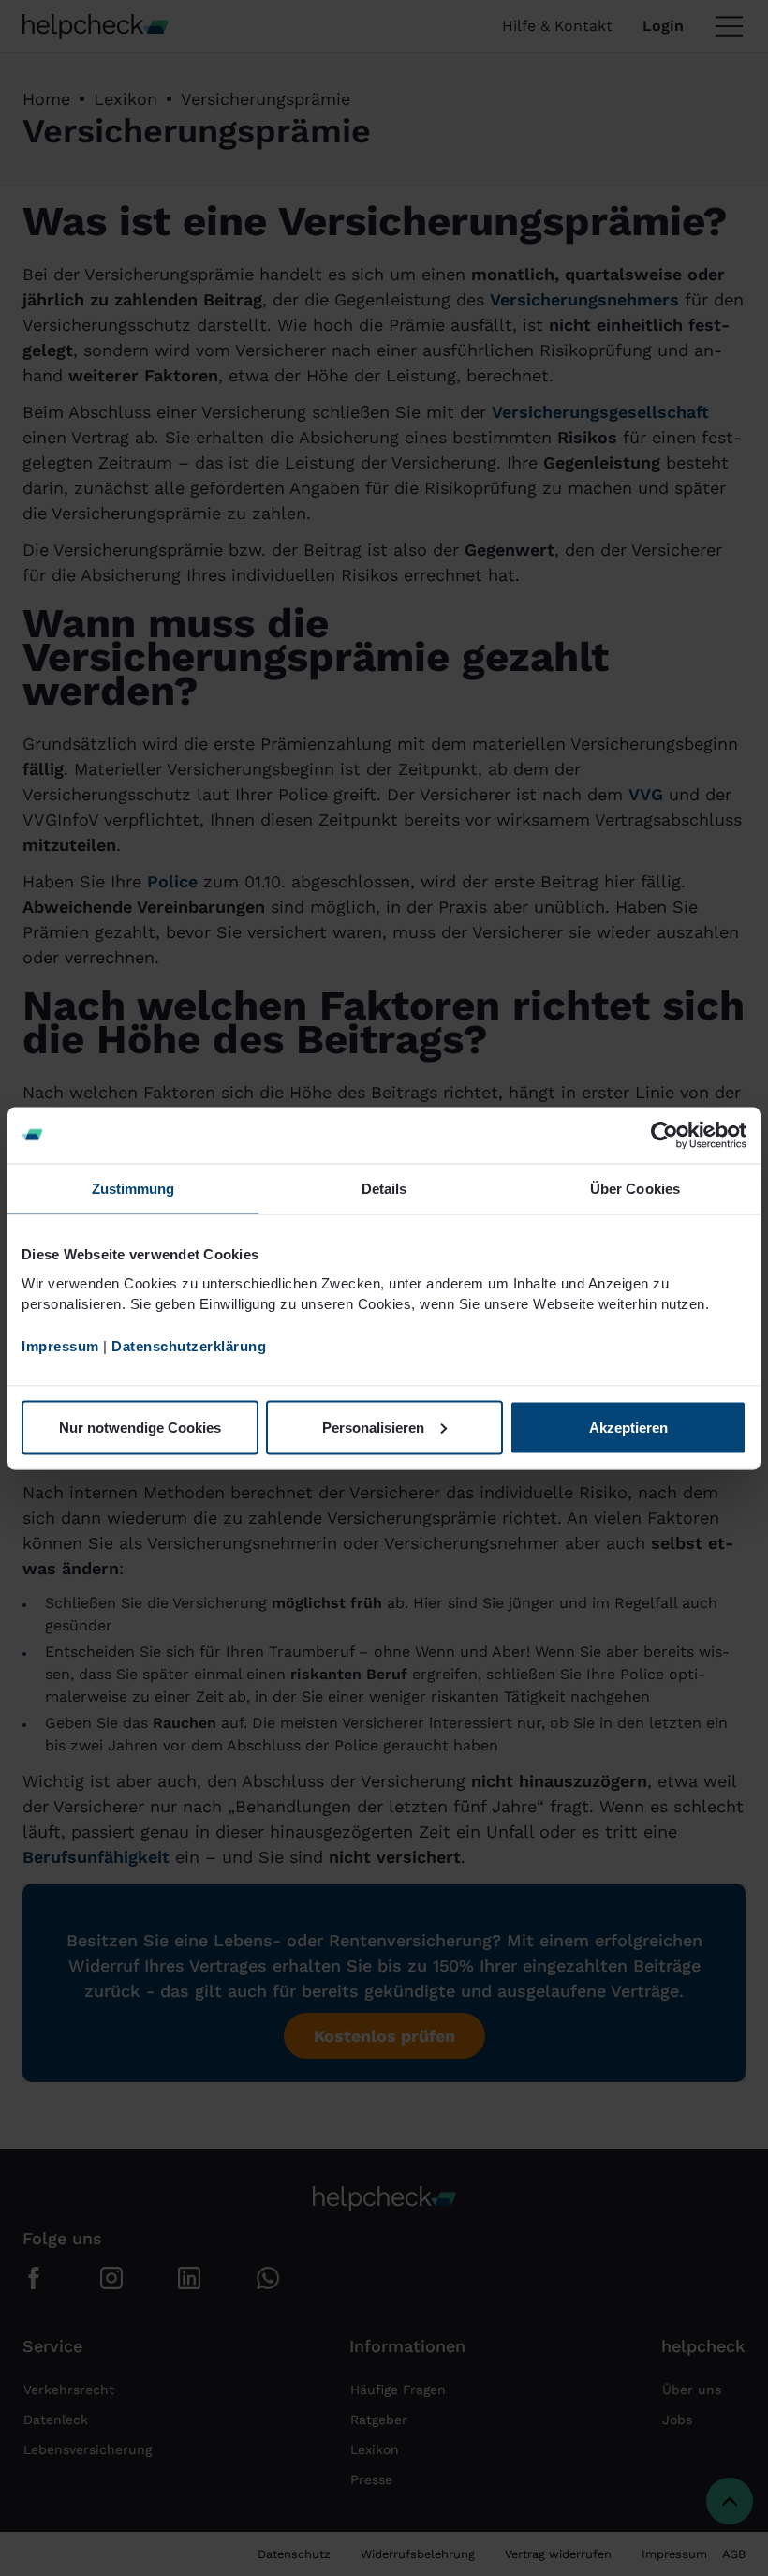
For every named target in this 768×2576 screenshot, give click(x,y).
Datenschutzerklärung (189, 1346)
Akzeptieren (628, 1427)
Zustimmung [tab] (133, 1188)
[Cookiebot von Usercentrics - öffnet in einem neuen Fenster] (665, 1135)
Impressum (60, 1346)
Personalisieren (373, 1427)
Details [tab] (384, 1188)
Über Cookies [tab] (635, 1188)
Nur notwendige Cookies (140, 1427)
